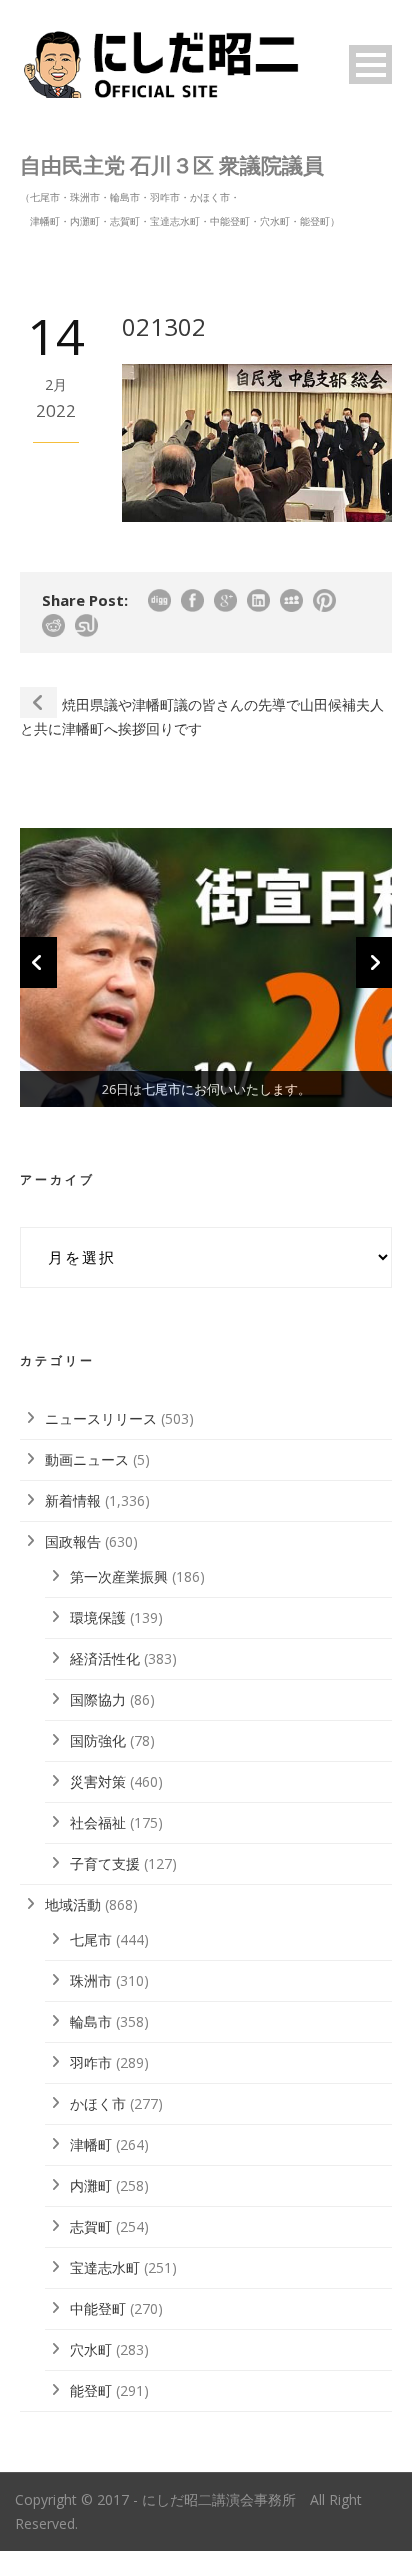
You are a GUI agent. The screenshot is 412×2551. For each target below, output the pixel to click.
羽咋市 (91, 2062)
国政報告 (73, 1541)
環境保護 (98, 1617)
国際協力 (98, 1699)
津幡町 (91, 2144)
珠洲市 (91, 1980)
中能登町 (98, 2308)
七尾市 (91, 1939)
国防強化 (98, 1740)
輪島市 (91, 2021)
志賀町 (91, 2226)
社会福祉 (98, 1822)
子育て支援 (105, 1863)
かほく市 (98, 2103)
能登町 (91, 2390)
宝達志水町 (105, 2267)
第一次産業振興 (119, 1576)
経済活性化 (105, 1658)
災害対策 (98, 1781)
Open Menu (370, 64)
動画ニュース (87, 1459)
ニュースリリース (101, 1418)
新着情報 (73, 1500)
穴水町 (91, 2349)
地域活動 (73, 1904)
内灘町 (91, 2185)
